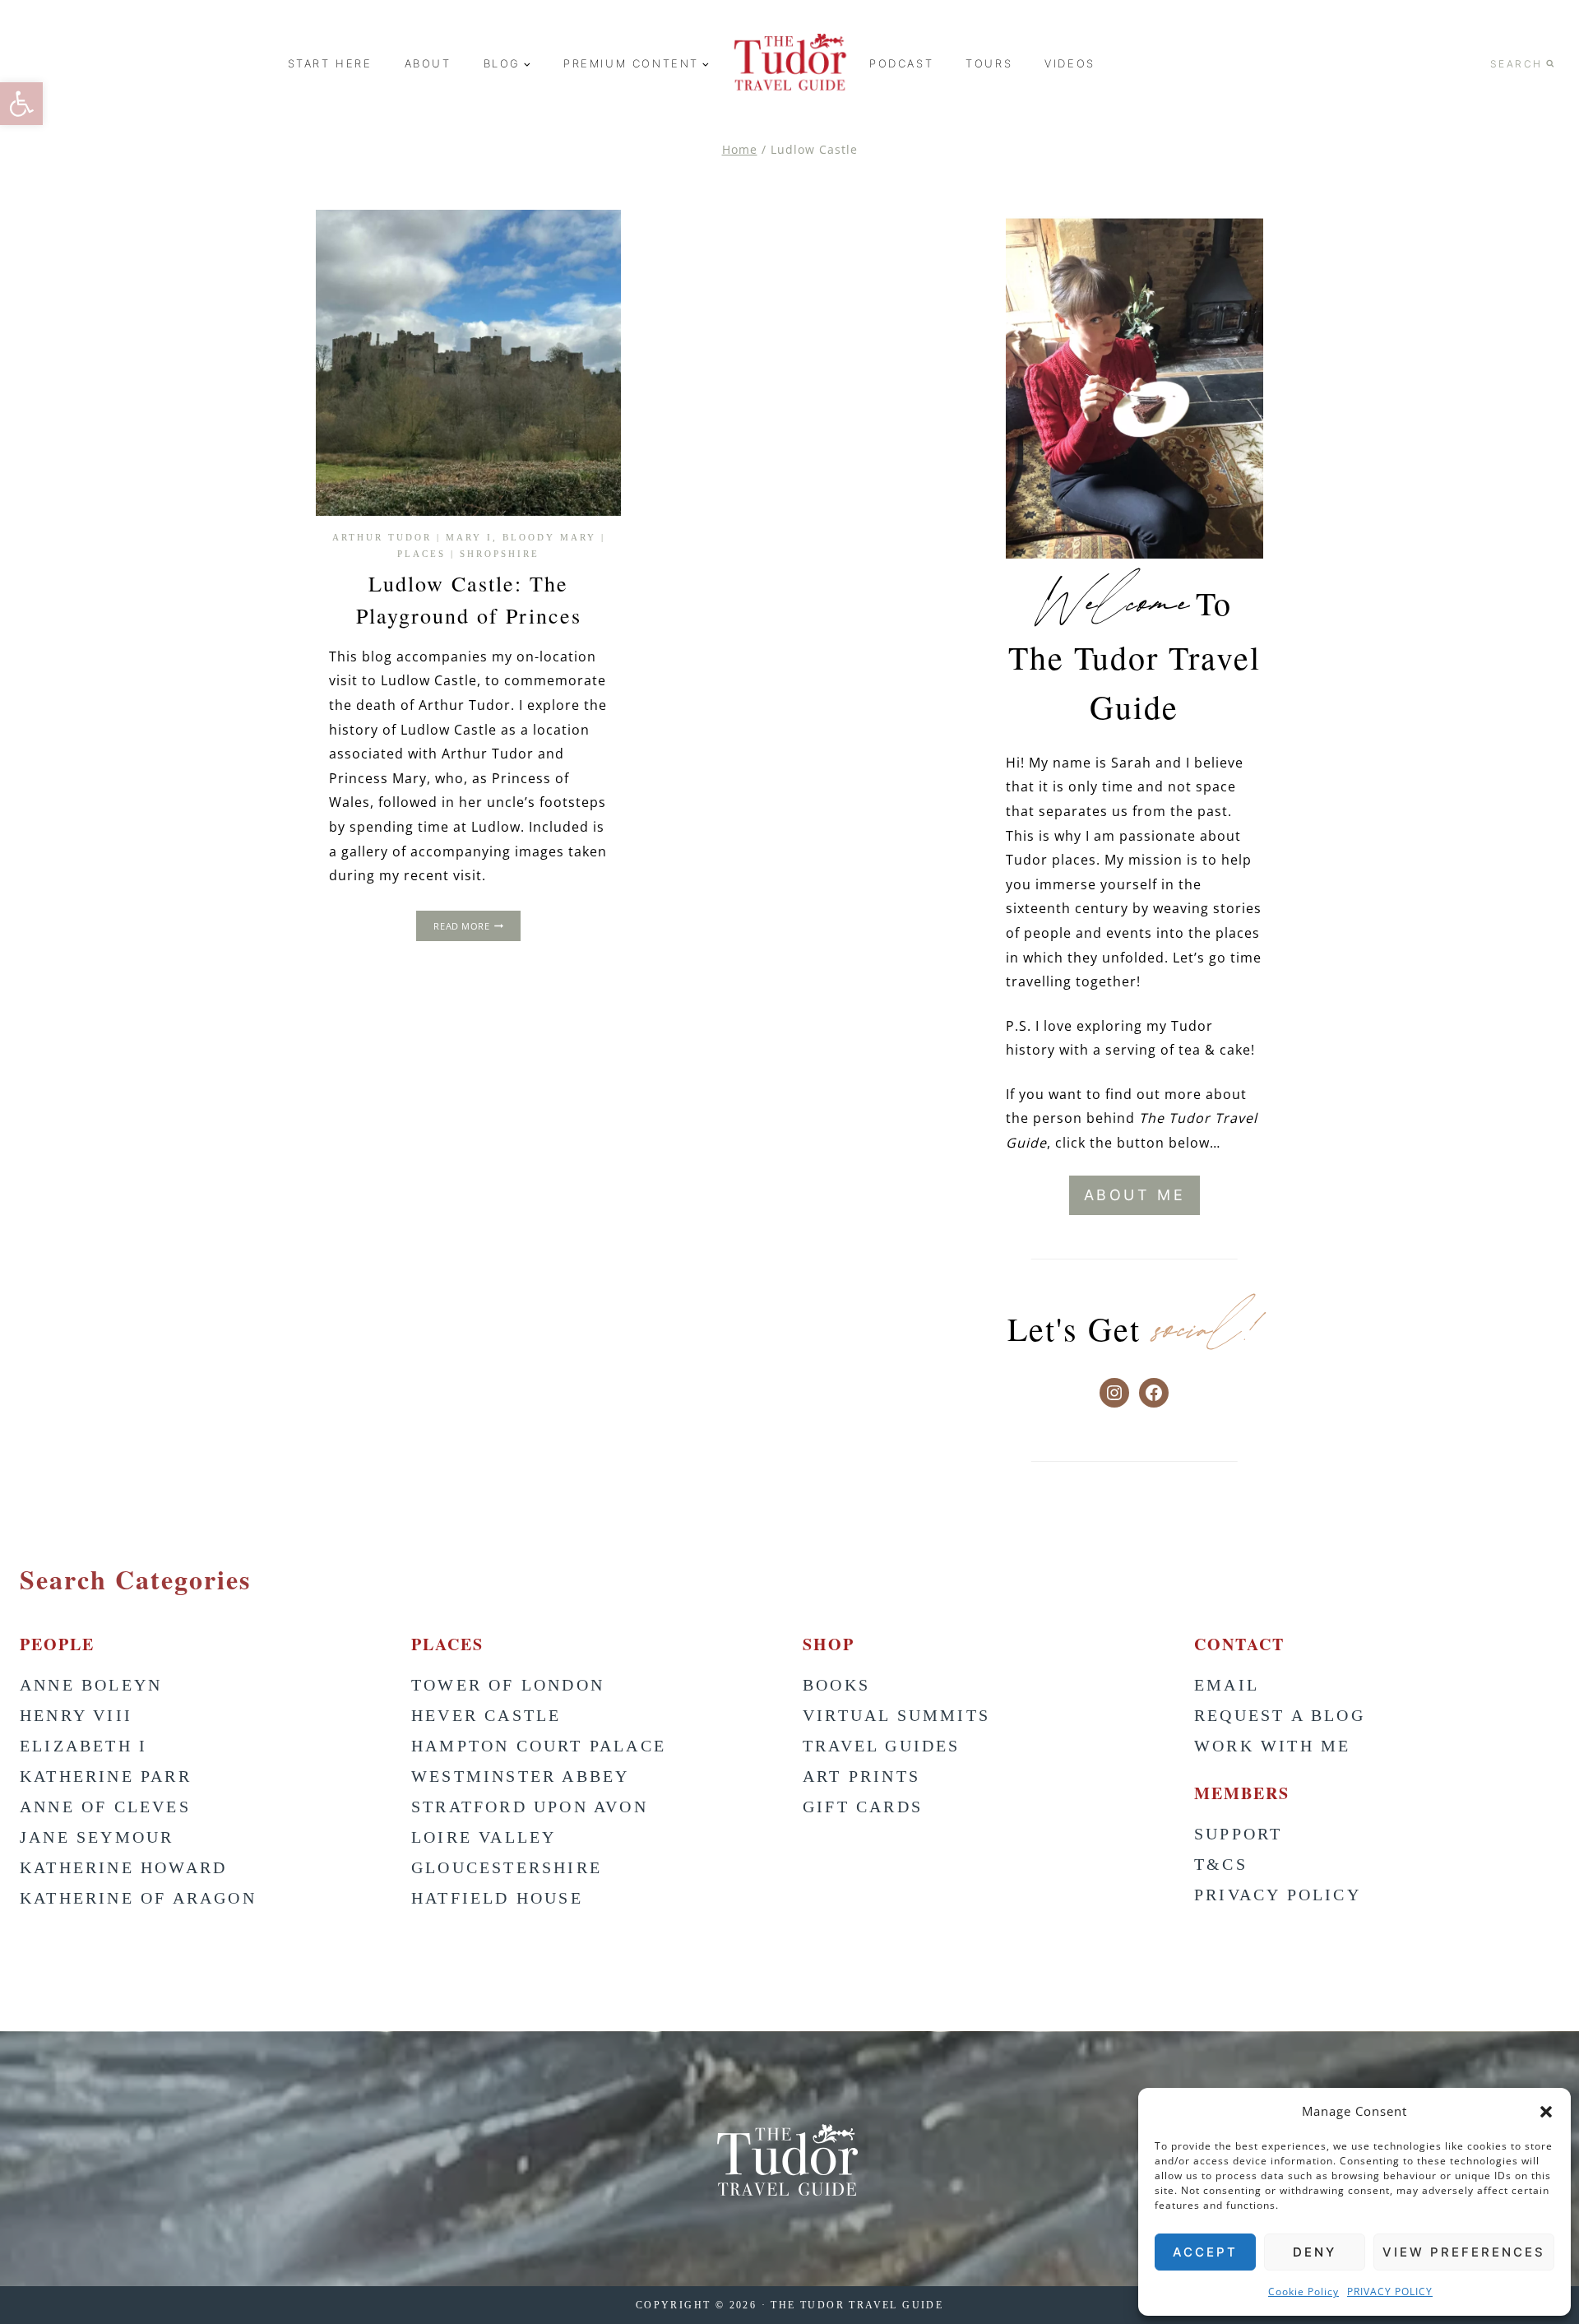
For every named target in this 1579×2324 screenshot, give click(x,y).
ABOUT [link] (428, 63)
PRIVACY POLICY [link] (1390, 2292)
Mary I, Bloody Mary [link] (521, 537)
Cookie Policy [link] (1303, 2292)
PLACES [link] (421, 554)
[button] (1546, 2112)
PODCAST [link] (901, 63)
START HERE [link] (330, 63)
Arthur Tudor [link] (382, 537)
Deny (1315, 2252)
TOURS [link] (989, 63)
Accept (1205, 2252)
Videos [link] (1070, 63)
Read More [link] (477, 928)
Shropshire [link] (500, 554)
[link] (21, 104)
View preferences (1464, 2252)
